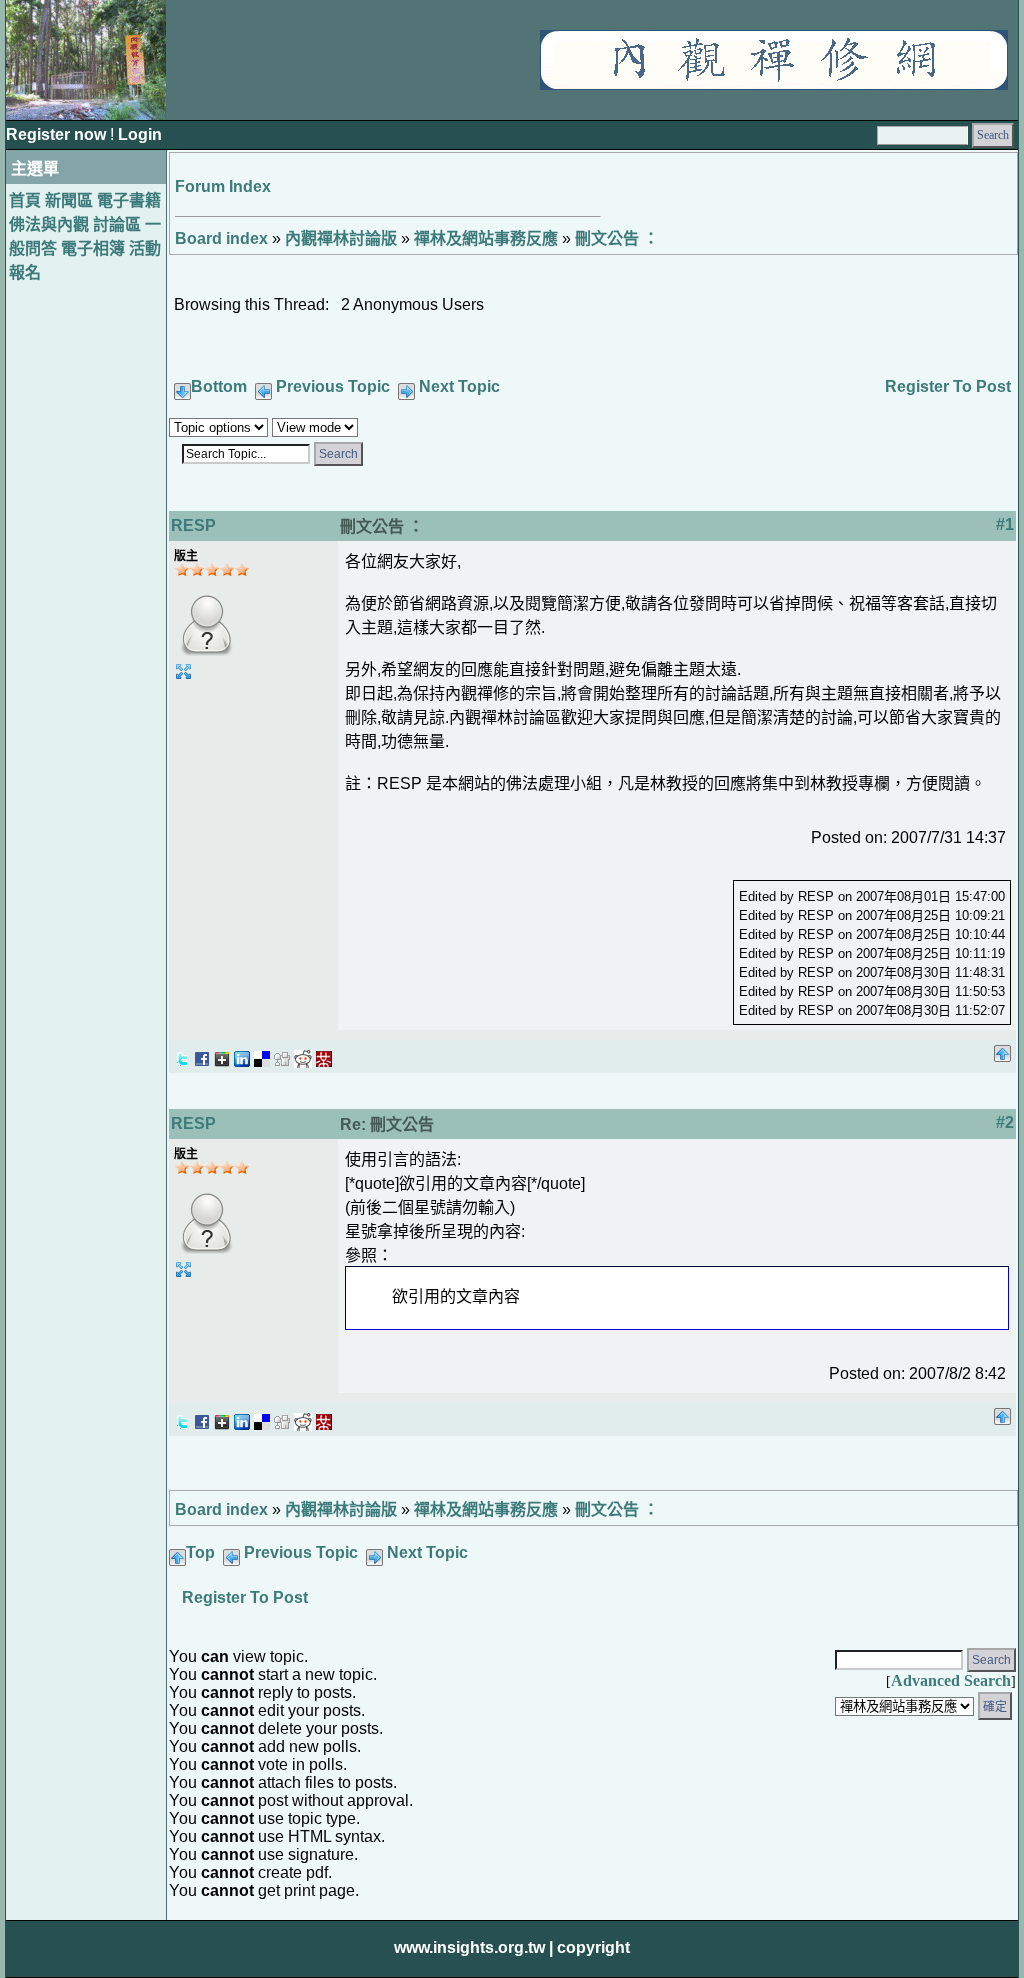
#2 (1005, 1122)
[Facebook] (202, 1053)
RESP (193, 525)
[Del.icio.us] (262, 1053)
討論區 (117, 224)
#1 (1005, 524)
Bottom (219, 386)
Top (200, 1552)
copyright (593, 1947)
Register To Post (948, 386)
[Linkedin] (242, 1053)
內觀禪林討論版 (341, 238)
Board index (221, 238)
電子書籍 (129, 200)
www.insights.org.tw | (473, 1947)
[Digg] (282, 1053)
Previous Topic (333, 386)
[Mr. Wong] (324, 1053)
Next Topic (459, 386)
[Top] (1002, 1047)
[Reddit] (303, 1053)
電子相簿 (93, 248)
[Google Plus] (222, 1053)
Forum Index (223, 186)
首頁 (25, 200)
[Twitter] (182, 1053)
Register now (58, 134)
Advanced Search (951, 1680)
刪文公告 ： (617, 238)
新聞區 (69, 200)
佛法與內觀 (49, 224)
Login (140, 134)
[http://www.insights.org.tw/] (774, 84)
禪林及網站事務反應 (486, 238)
